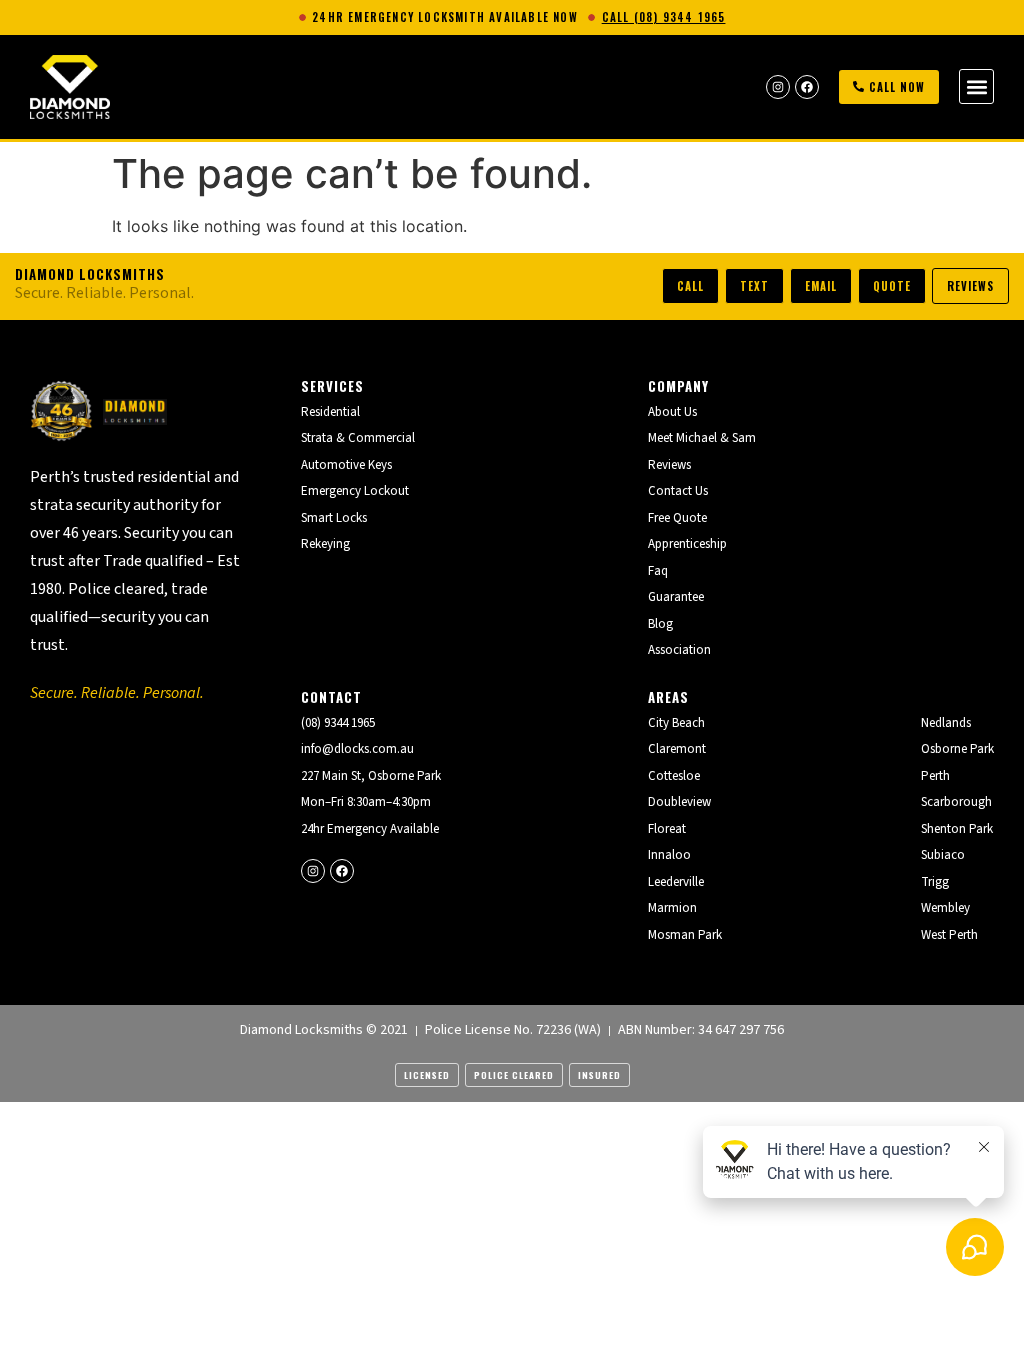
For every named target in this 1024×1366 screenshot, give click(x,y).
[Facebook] (807, 87)
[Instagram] (778, 87)
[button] (976, 86)
